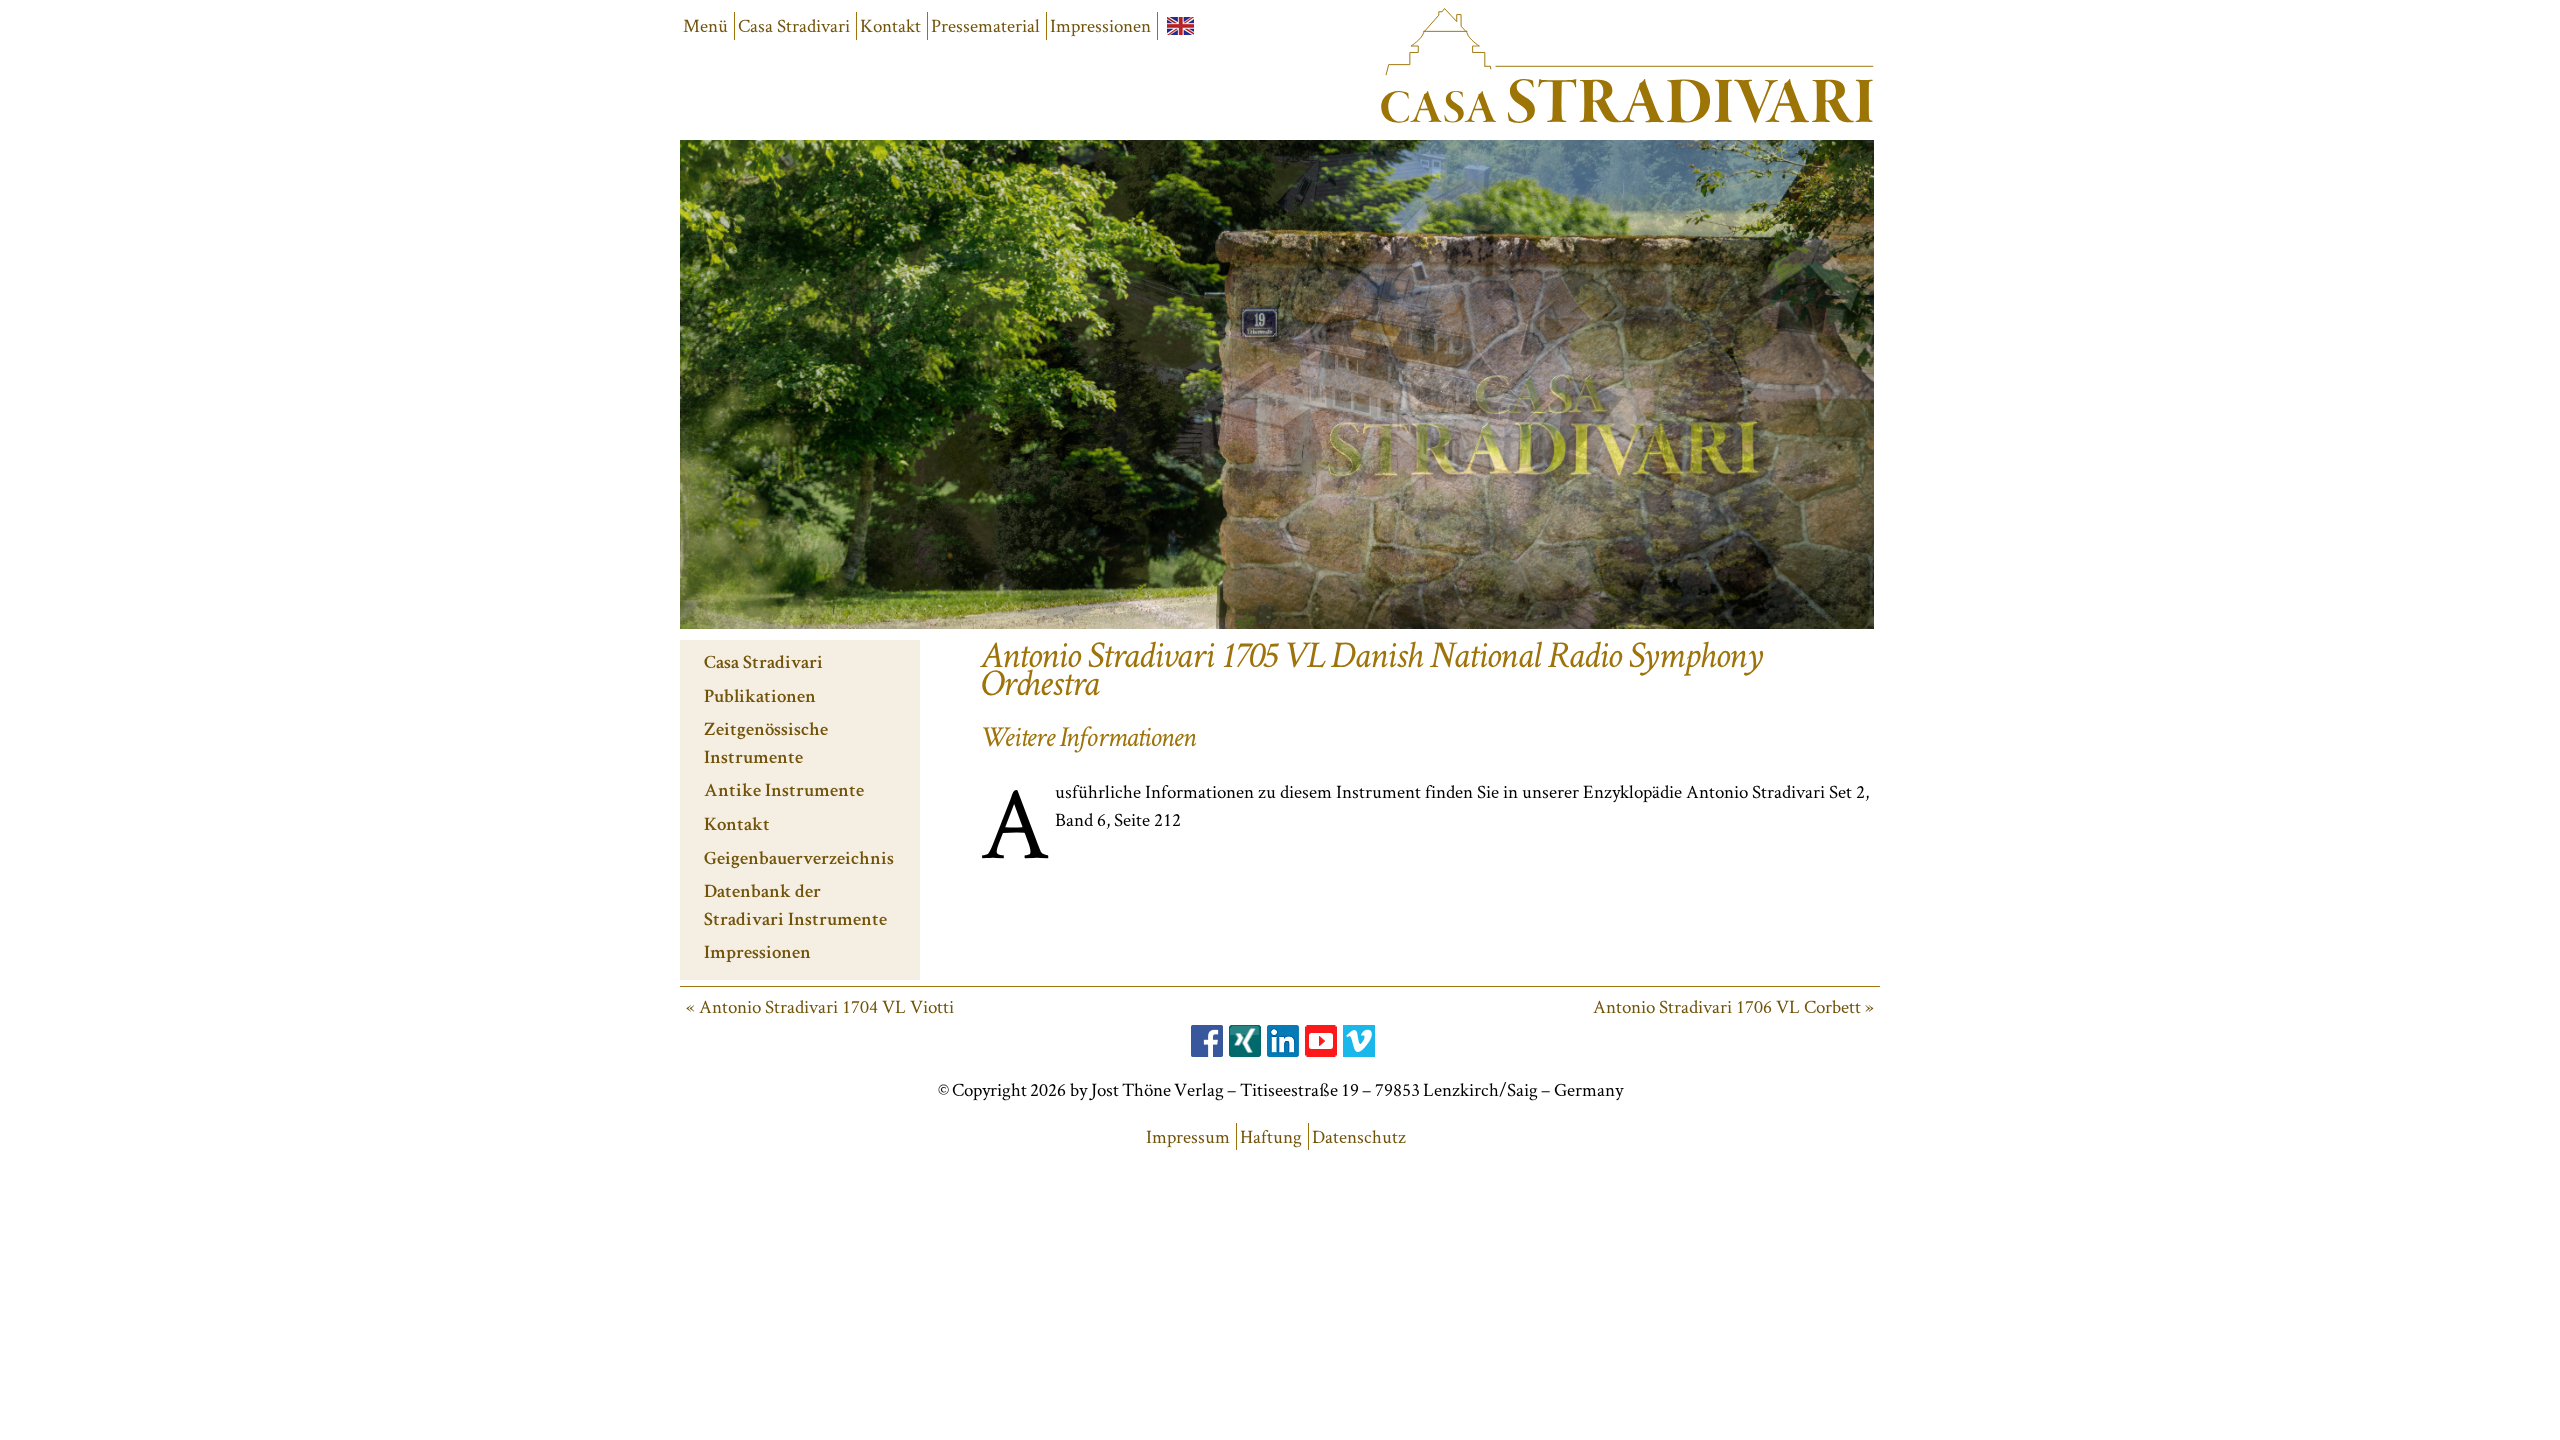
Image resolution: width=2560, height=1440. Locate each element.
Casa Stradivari (794, 25)
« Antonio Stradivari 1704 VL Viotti (820, 1006)
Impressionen (1100, 25)
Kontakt (890, 25)
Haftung (1271, 1136)
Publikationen (760, 698)
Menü (705, 25)
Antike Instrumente (784, 792)
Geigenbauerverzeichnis (799, 860)
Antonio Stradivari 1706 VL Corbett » (1733, 1006)
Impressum (1188, 1136)
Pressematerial (985, 25)
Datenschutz (1359, 1136)
